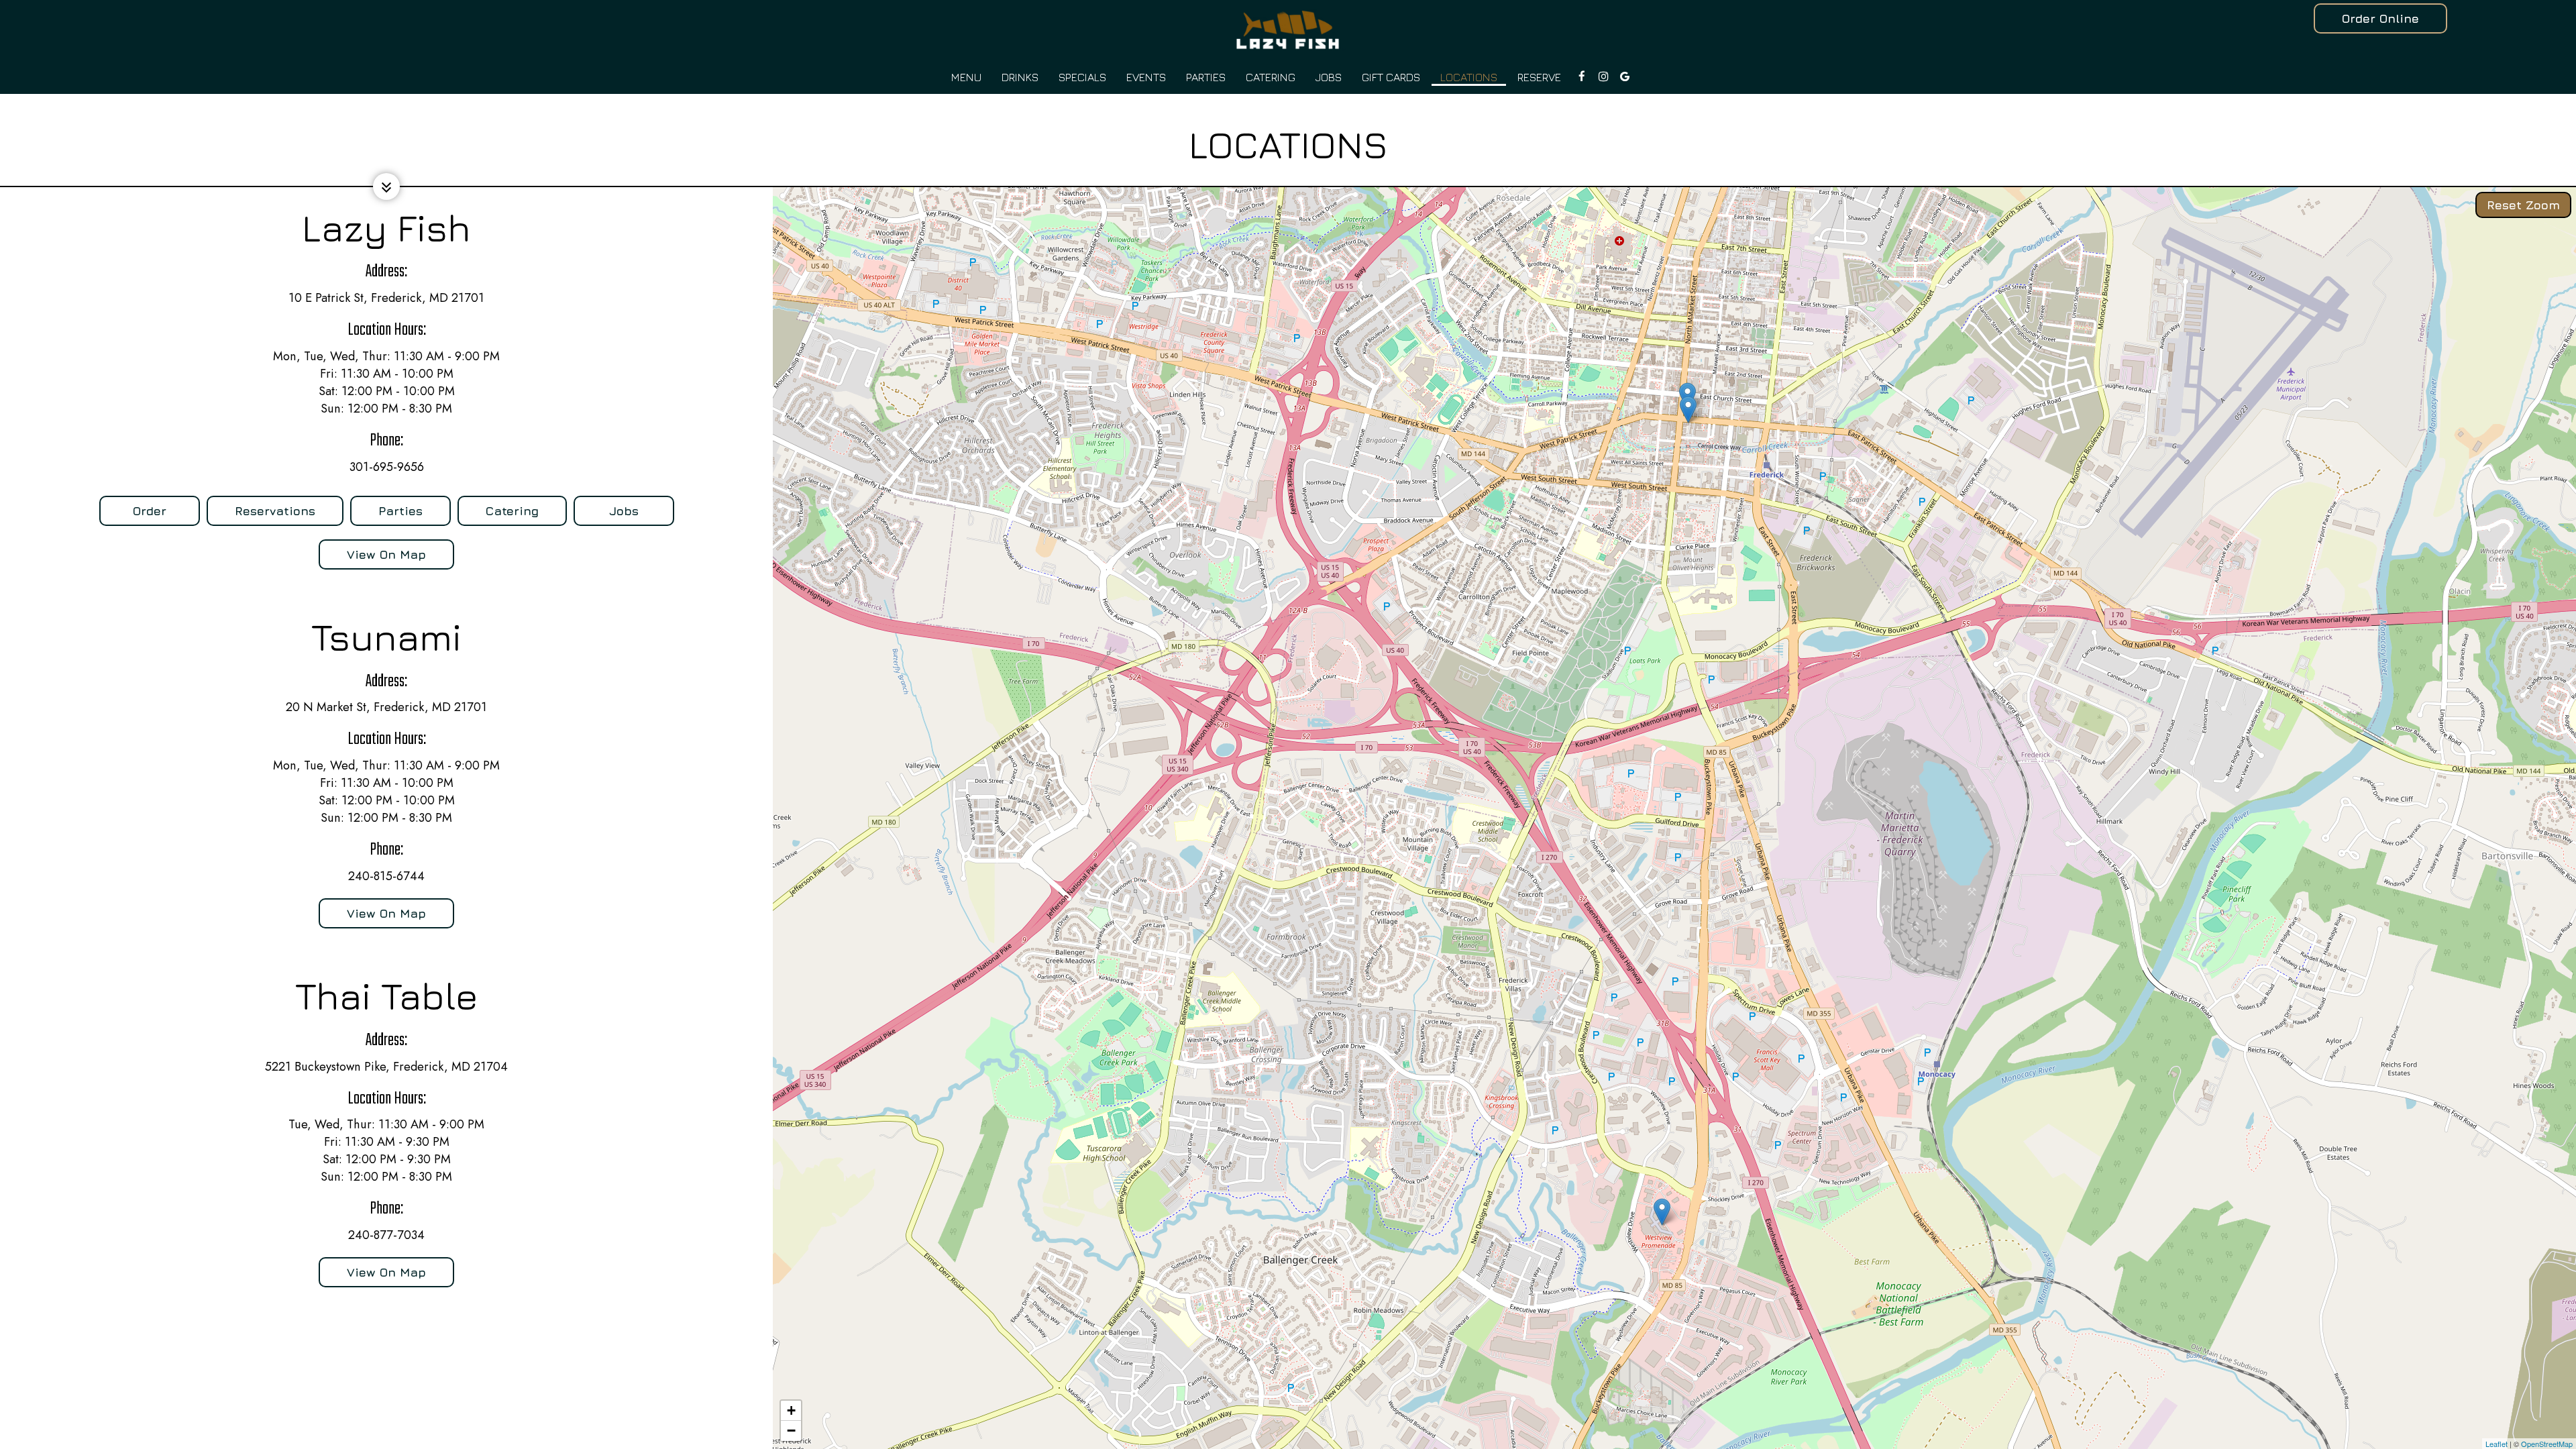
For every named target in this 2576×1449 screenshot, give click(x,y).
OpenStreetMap (2547, 1444)
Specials (1082, 77)
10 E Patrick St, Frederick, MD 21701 (386, 298)
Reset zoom (2523, 205)
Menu (966, 77)
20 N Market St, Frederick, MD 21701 (386, 707)
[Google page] (1625, 76)
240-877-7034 (386, 1235)
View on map (372, 558)
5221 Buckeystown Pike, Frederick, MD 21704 (386, 1067)
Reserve (1539, 77)
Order (133, 515)
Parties (1206, 77)
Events (1146, 77)
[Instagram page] (1603, 76)
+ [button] (791, 1410)
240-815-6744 (386, 876)
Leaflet (2497, 1444)
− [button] (791, 1431)
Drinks (1020, 77)
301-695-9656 (387, 467)
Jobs (1329, 77)
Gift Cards (1391, 77)
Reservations (261, 515)
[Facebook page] (1582, 76)
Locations (1469, 77)
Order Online (2380, 18)
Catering (1271, 77)
